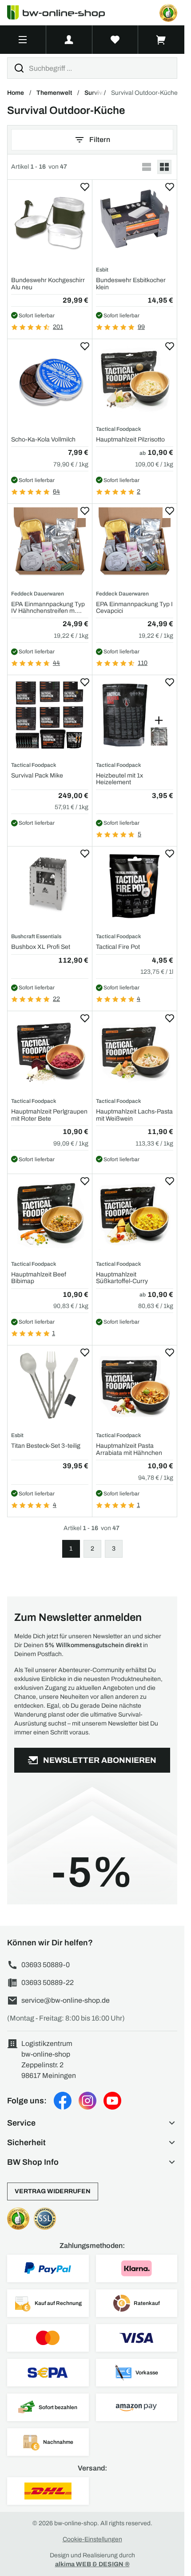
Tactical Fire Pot (118, 947)
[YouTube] (112, 2101)
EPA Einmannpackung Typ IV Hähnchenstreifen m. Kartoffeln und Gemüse (48, 608)
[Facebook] (63, 2101)
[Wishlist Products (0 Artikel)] (115, 40)
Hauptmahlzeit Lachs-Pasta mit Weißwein (134, 1115)
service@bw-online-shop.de (66, 2000)
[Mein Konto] (69, 40)
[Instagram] (88, 2101)
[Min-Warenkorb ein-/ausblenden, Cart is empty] (161, 40)
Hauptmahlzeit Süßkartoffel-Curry (122, 1278)
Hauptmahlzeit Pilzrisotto (130, 439)
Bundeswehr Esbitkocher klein (131, 284)
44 (56, 663)
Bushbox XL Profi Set (41, 947)
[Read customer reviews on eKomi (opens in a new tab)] (168, 13)
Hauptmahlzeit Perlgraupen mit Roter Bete (49, 1115)
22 (56, 999)
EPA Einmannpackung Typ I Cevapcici (134, 608)
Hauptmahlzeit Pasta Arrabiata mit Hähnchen (129, 1449)
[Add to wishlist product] (85, 187)
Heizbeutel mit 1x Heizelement (119, 779)
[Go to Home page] (61, 13)
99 (141, 327)
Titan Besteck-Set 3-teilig (46, 1446)
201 (58, 327)
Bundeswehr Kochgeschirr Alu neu (48, 284)
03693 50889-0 (46, 1965)
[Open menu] (23, 40)
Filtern (100, 140)
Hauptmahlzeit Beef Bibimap (39, 1278)
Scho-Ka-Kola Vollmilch (43, 439)
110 (143, 663)
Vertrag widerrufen (53, 2191)
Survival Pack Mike (37, 776)
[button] (92, 2123)
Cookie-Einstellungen (92, 2539)
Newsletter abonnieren (100, 1760)
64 (56, 492)
